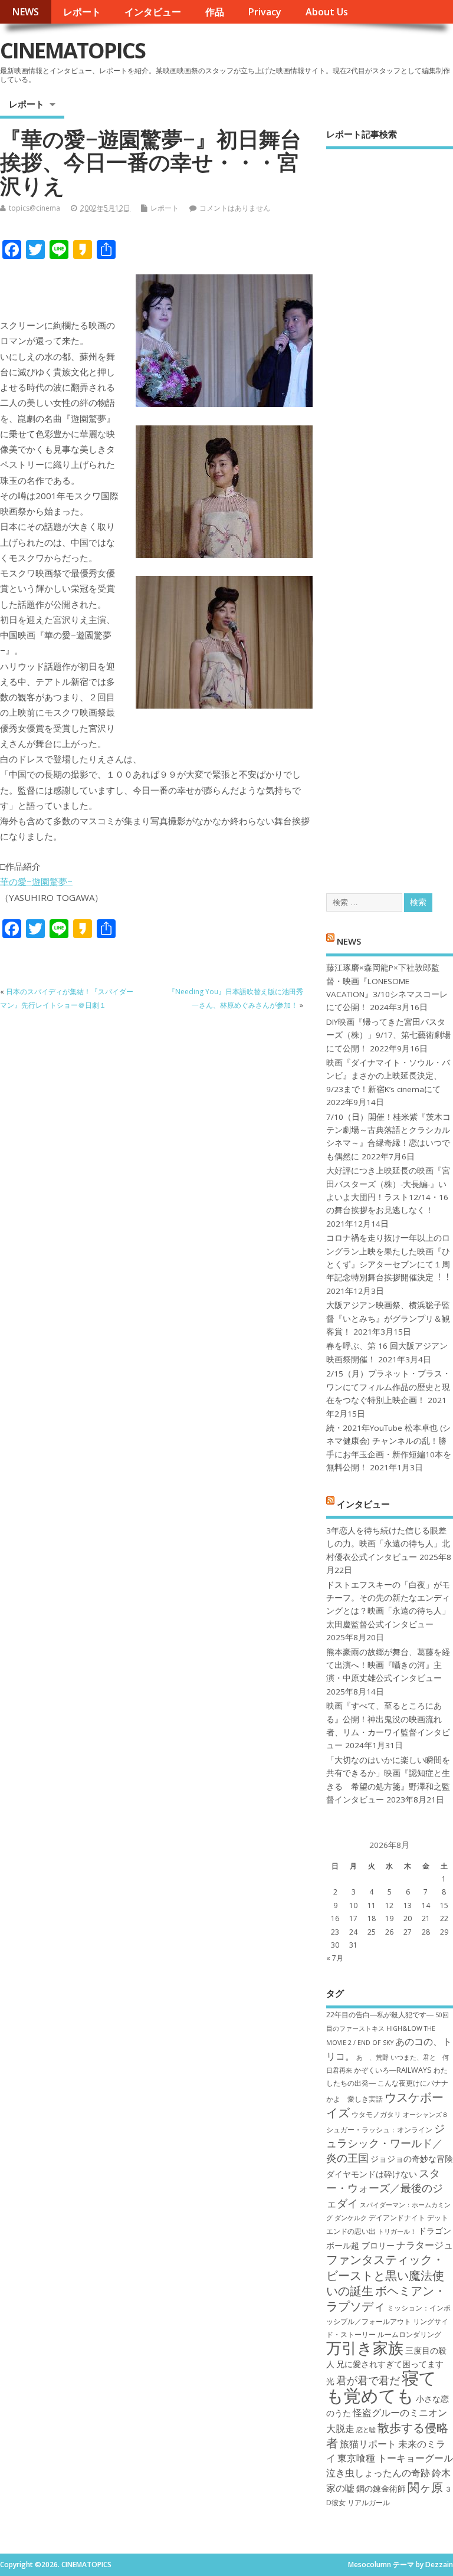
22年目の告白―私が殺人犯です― (380, 2015)
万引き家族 (365, 2348)
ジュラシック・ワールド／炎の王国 (385, 2143)
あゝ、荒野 (372, 2057)
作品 (215, 12)
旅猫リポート (368, 2444)
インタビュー (153, 12)
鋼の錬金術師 (381, 2488)
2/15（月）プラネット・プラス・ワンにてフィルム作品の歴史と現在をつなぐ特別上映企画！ (388, 1387)
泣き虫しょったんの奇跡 (378, 2473)
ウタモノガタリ (376, 2114)
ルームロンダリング (409, 2334)
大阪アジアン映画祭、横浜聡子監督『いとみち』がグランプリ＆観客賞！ (388, 1318)
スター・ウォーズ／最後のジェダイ (385, 2188)
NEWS (25, 12)
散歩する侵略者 (387, 2435)
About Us (327, 12)
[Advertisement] (390, 511)
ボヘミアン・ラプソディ (386, 2298)
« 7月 (335, 1958)
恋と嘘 (366, 2430)
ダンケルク (351, 2218)
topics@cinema (35, 208)
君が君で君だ (368, 2380)
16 (335, 1918)
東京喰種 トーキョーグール (395, 2458)
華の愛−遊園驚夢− (36, 881)
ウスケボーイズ (385, 2105)
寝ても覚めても (381, 2386)
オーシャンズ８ (426, 2115)
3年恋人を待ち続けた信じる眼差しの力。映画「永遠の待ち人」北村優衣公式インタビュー (388, 1544)
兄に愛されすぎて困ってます (390, 2364)
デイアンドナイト (397, 2218)
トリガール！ (397, 2231)
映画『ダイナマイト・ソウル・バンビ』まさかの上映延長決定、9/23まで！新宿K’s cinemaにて (388, 1076)
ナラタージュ (425, 2245)
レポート (82, 12)
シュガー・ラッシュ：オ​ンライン (379, 2130)
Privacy (265, 12)
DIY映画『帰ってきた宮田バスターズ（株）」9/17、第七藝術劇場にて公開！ (388, 1035)
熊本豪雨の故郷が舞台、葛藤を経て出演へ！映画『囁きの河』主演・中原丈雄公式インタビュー (388, 1665)
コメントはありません (235, 208)
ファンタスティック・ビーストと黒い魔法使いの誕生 (385, 2275)
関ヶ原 (425, 2487)
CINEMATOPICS (73, 50)
